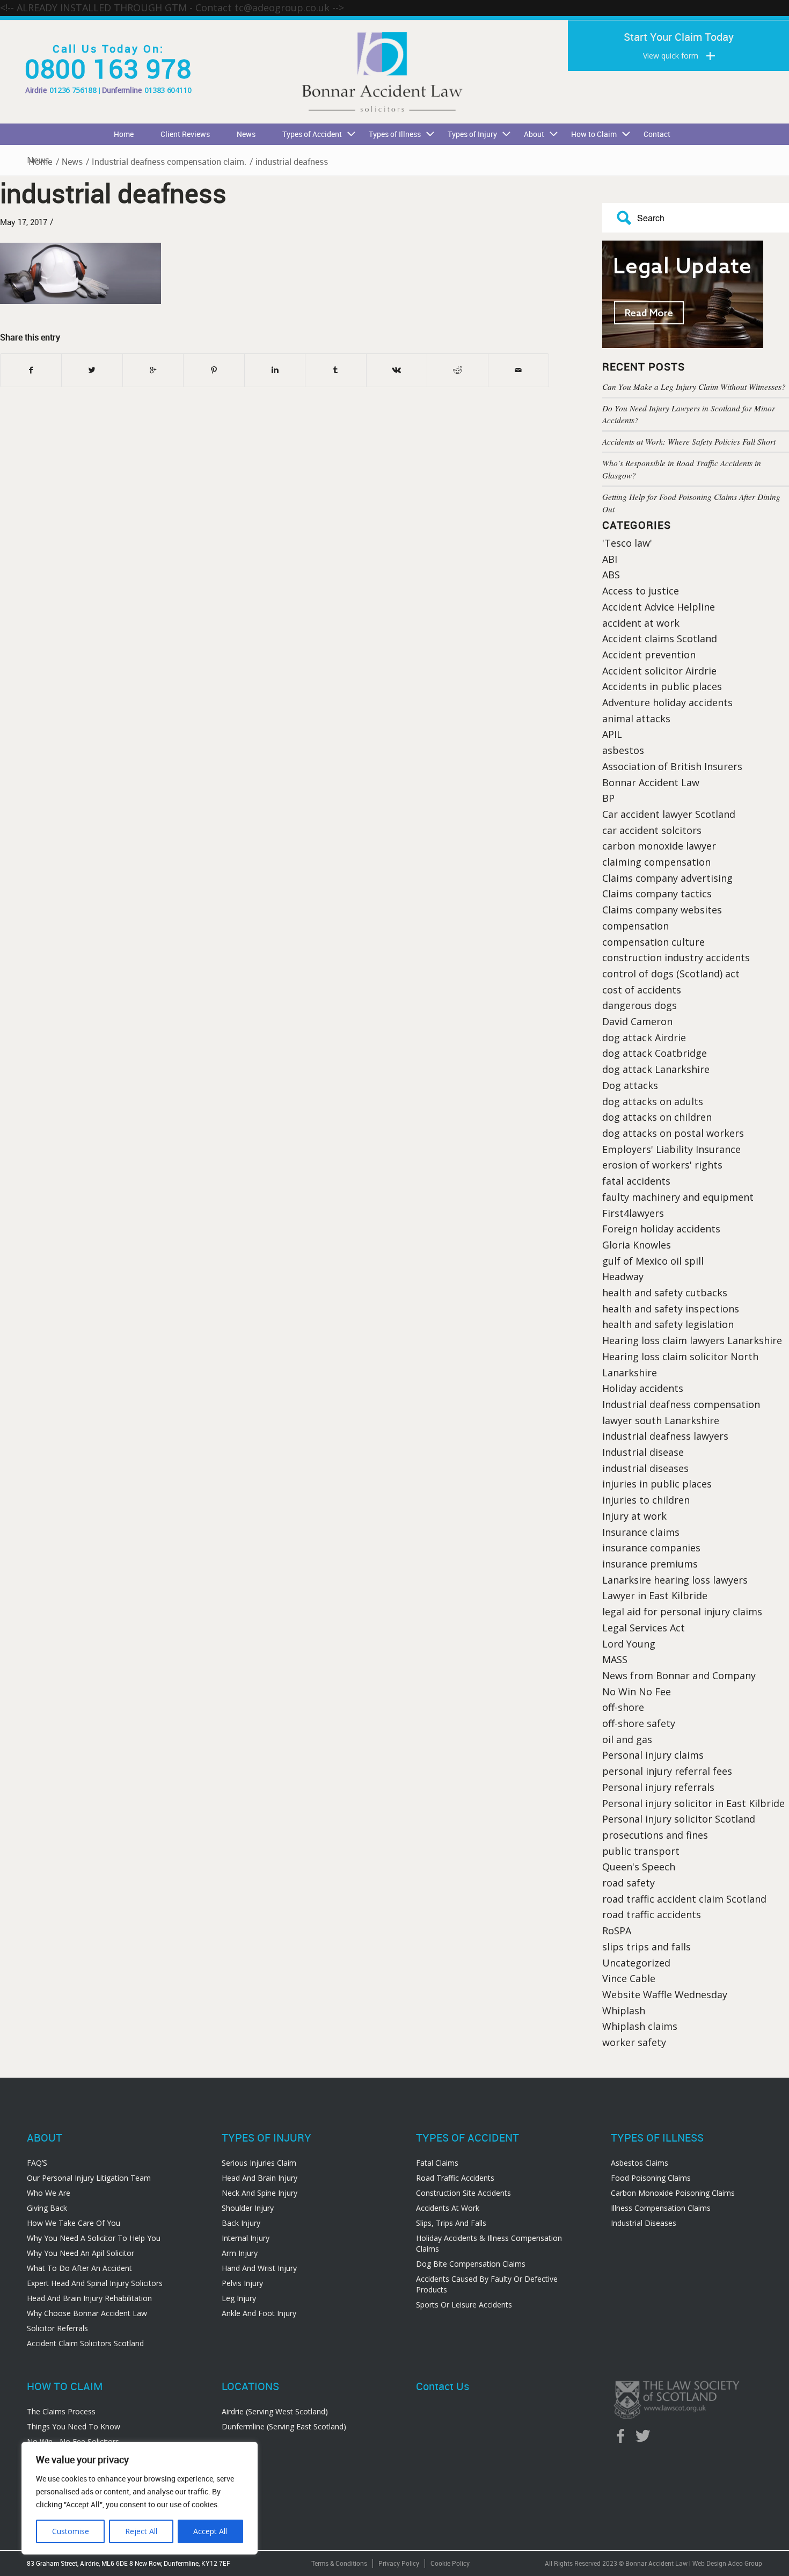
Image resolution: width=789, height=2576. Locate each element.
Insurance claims (641, 1532)
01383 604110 (168, 90)
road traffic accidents (652, 1914)
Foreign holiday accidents (661, 1229)
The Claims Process (61, 2411)
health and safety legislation (668, 1324)
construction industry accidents (676, 957)
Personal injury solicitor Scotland (679, 1819)
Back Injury (241, 2223)
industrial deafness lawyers (665, 1436)
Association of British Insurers (672, 766)
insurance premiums (650, 1564)
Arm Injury (240, 2253)
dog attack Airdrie (644, 1037)
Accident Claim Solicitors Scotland (85, 2343)
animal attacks (636, 719)
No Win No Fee (637, 1692)
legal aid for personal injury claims (682, 1612)
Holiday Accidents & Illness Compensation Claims (489, 2243)
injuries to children (646, 1500)
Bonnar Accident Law (651, 782)
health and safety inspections (671, 1309)
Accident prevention (649, 655)
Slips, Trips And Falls (451, 2223)
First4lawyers (633, 1213)
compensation (635, 926)
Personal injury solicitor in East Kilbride (693, 1803)
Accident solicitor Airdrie (659, 671)
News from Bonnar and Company (679, 1675)
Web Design (709, 2563)
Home (41, 162)
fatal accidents (636, 1181)
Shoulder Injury (248, 2208)
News (72, 162)
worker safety (634, 2042)
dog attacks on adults (653, 1101)
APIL (612, 734)
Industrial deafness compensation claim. (169, 162)
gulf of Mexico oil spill (653, 1261)
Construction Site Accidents (463, 2193)
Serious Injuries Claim (259, 2163)
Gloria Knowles (637, 1245)
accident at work (641, 623)
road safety (629, 1883)
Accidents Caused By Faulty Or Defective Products (487, 2284)
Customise (71, 2531)
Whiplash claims (640, 2026)
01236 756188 (73, 90)
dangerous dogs (640, 1005)
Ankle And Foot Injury (259, 2313)
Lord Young (629, 1644)
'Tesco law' (627, 543)
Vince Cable (629, 1978)
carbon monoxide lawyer (659, 846)
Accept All (210, 2531)
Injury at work (634, 1516)
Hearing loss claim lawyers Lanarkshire (692, 1340)
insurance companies (651, 1548)
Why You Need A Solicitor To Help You (94, 2238)
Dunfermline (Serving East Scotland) (284, 2426)
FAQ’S (37, 2163)
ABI (610, 559)
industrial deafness (113, 193)
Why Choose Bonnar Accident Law (87, 2313)
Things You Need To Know (74, 2426)
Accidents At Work (448, 2208)
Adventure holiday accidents (667, 702)
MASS (615, 1659)
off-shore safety (639, 1723)
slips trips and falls (646, 1947)
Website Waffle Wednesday (665, 1994)
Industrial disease (643, 1452)
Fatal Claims (437, 2163)
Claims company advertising (667, 878)
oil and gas (627, 1739)
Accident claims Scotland (660, 638)
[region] (140, 2498)
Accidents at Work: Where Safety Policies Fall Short (689, 441)
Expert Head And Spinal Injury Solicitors (95, 2283)
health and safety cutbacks (665, 1293)
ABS (611, 575)
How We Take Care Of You (74, 2223)
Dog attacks (630, 1085)
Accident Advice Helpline (659, 607)
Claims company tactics (657, 894)
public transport (641, 1851)
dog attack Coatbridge (655, 1053)
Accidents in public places (662, 686)
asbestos (623, 750)
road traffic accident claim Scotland (684, 1899)
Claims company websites (662, 910)
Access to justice (641, 591)
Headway (623, 1276)
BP (608, 798)
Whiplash (624, 2011)
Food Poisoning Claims (651, 2178)
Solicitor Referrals (57, 2328)
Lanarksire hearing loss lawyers (675, 1580)
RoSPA (617, 1931)
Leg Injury (239, 2298)
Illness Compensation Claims (661, 2208)
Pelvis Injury (242, 2283)
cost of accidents (642, 990)
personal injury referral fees (667, 1771)
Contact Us (443, 2386)
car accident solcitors (652, 830)
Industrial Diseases (644, 2223)
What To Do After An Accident (79, 2268)
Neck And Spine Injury (260, 2193)
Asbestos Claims (640, 2163)
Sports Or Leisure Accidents (464, 2305)
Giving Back (47, 2208)
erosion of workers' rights (662, 1165)
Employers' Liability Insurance (671, 1149)
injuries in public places (657, 1484)
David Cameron (637, 1021)
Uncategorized (636, 1963)
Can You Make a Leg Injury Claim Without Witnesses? (694, 387)
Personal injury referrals (658, 1787)
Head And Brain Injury (260, 2178)
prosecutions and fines (655, 1835)
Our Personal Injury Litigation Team (89, 2178)
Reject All (141, 2531)
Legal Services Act (644, 1628)
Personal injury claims (653, 1755)
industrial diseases (645, 1468)
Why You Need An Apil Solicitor (81, 2253)
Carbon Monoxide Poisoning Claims (673, 2193)
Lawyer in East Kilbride (655, 1595)
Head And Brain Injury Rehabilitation (89, 2298)
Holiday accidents (643, 1388)
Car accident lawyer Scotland (669, 814)
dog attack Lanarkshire (656, 1069)
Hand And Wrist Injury (259, 2268)
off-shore (623, 1707)
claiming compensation (656, 862)
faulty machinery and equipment (678, 1197)
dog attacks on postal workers (673, 1133)
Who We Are (49, 2193)
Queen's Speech (639, 1867)
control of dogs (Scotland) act (671, 974)
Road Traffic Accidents (455, 2178)
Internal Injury (246, 2238)
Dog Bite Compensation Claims (471, 2264)
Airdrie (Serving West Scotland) (275, 2411)
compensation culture (653, 942)
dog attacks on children (657, 1117)
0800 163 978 (108, 68)
